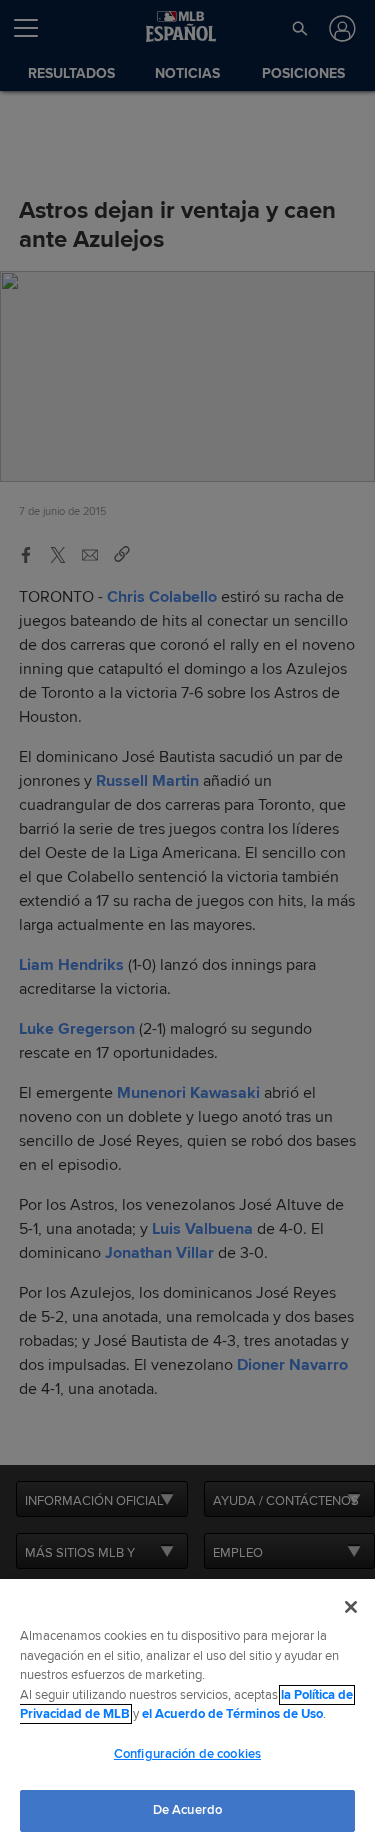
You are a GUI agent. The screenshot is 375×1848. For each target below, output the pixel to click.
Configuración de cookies (187, 1754)
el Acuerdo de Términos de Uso (232, 1714)
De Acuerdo (187, 1810)
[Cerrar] (351, 1607)
